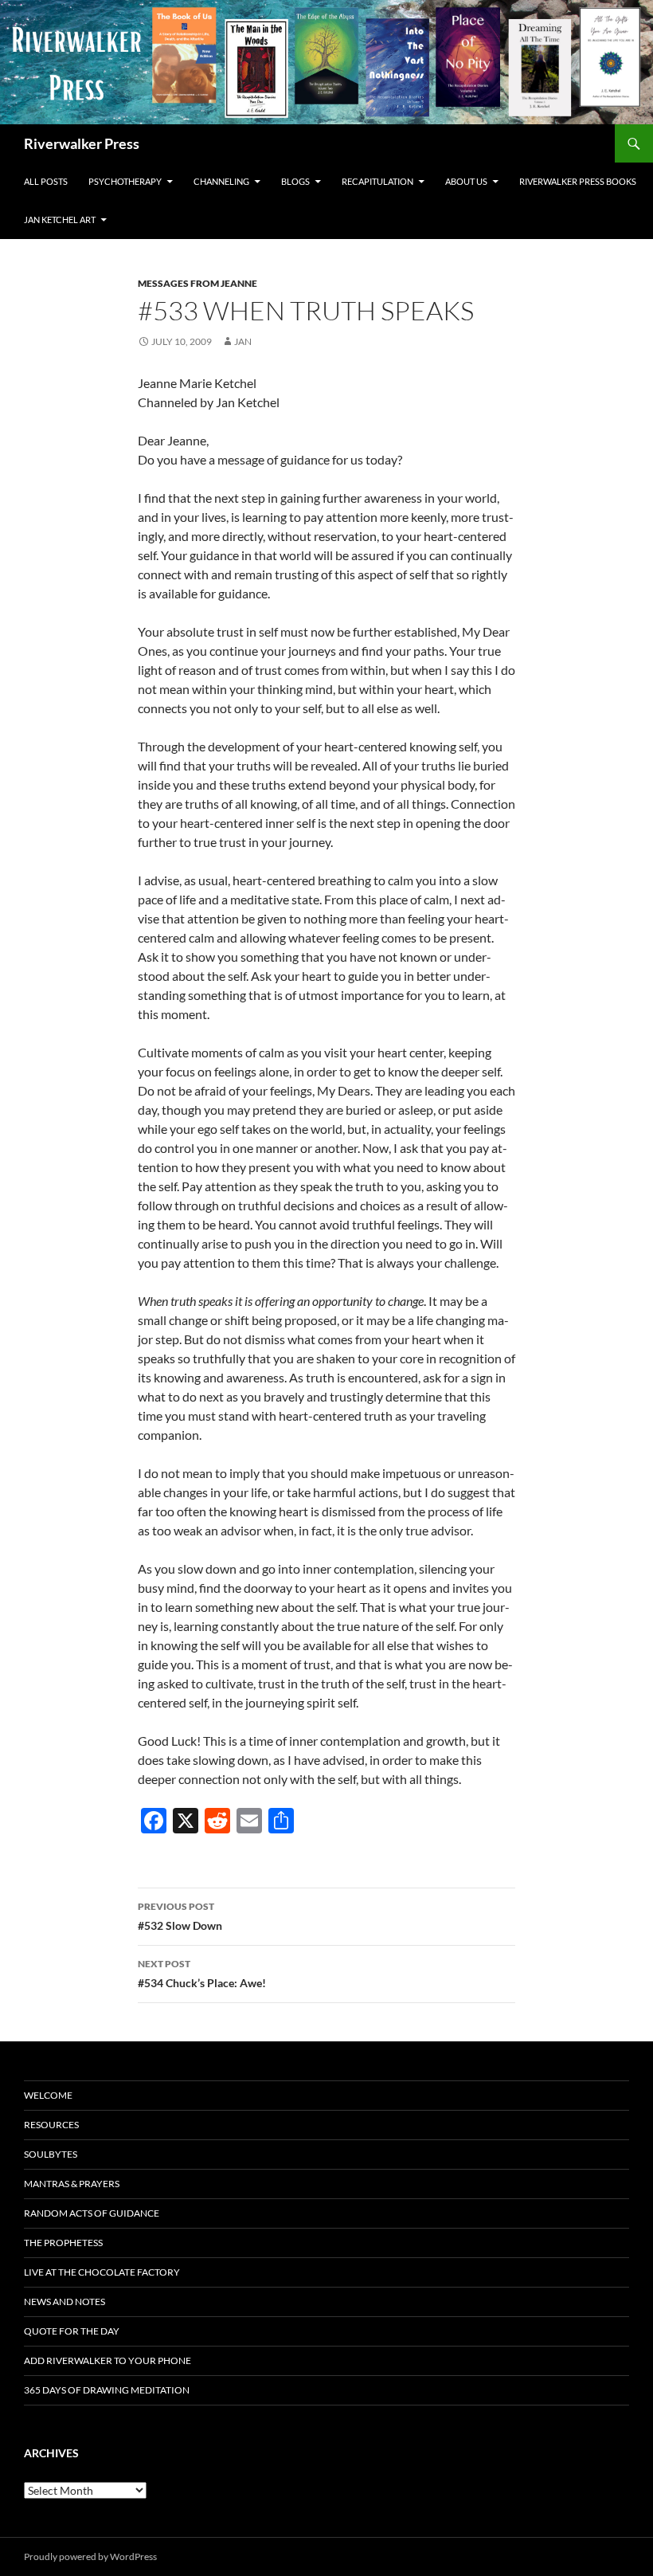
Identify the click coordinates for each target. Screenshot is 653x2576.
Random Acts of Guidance (92, 2213)
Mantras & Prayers (72, 2184)
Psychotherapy (125, 181)
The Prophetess (63, 2243)
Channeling (221, 181)
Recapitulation (377, 181)
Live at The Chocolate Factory (102, 2272)
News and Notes (65, 2302)
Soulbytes (51, 2154)
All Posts (46, 181)
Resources (51, 2125)
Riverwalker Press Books (578, 181)
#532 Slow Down (180, 1916)
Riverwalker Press (82, 143)
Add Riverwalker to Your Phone (108, 2360)
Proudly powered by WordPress (90, 2556)
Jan (243, 341)
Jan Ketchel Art (60, 220)
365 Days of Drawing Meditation (107, 2390)
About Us (466, 181)
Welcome (48, 2095)
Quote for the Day (72, 2331)
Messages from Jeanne (197, 283)
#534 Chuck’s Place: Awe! (202, 1974)
